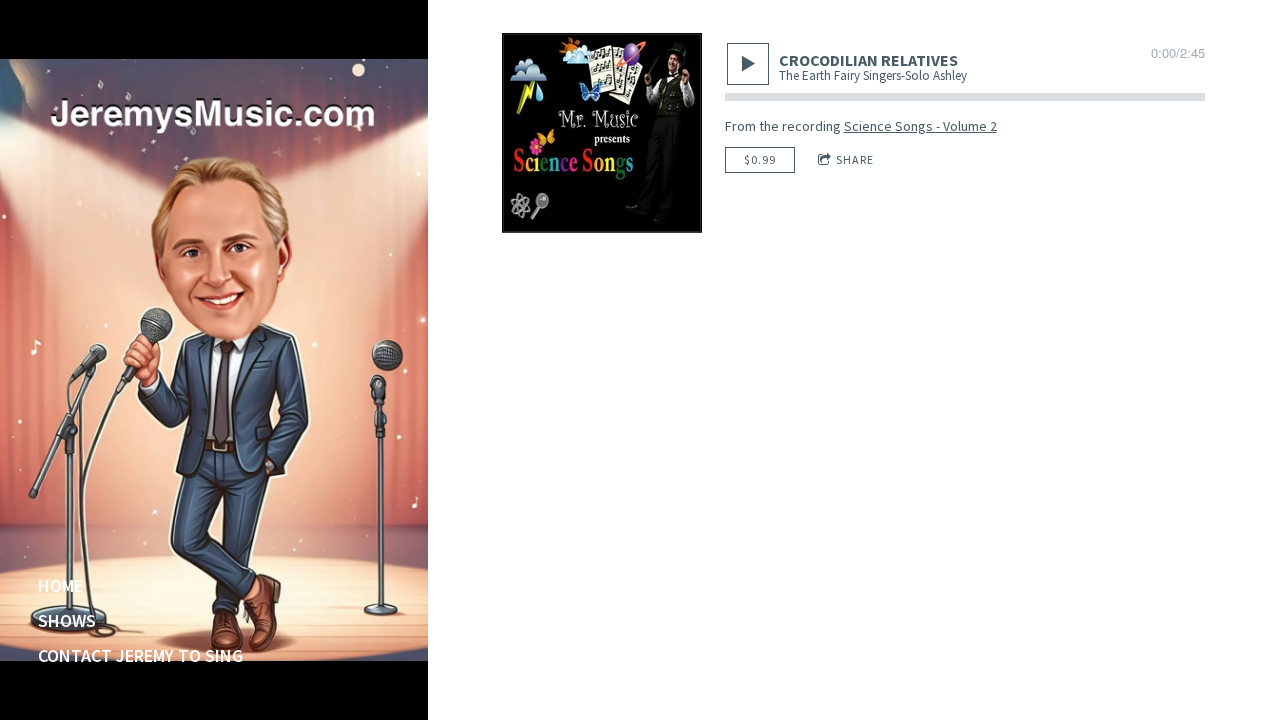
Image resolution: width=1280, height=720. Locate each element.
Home (60, 586)
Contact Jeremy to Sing (140, 656)
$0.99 (760, 159)
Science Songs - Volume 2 (920, 126)
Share (855, 159)
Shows (67, 621)
